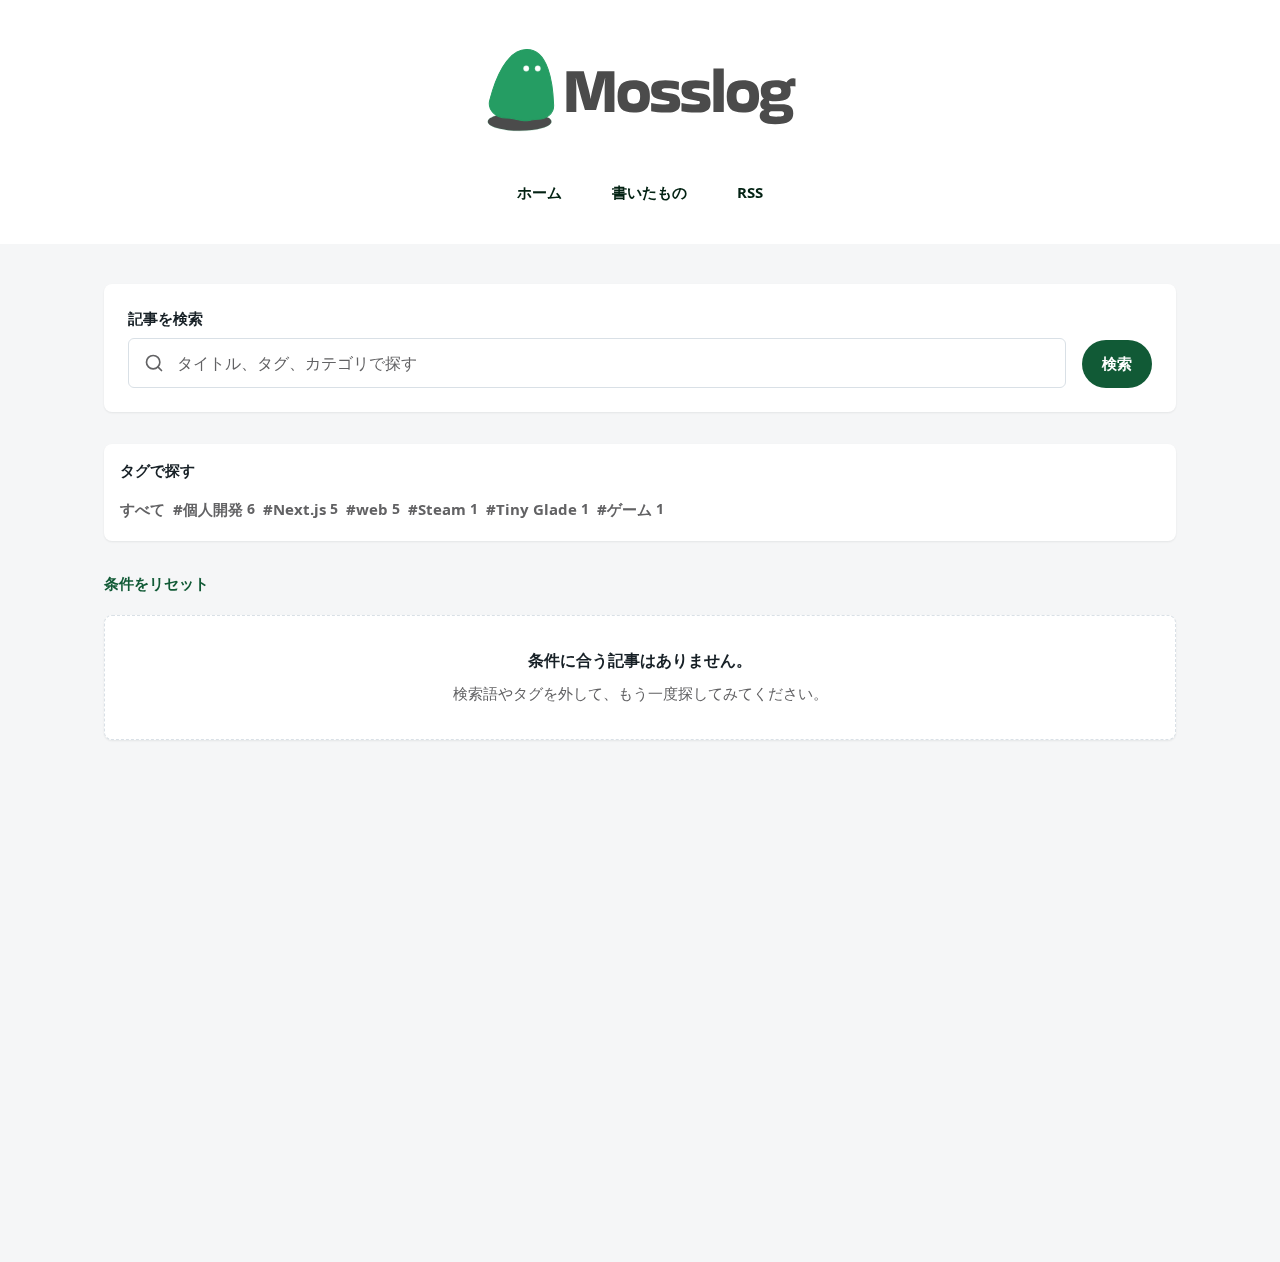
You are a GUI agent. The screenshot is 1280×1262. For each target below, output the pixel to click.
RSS (750, 192)
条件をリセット (156, 583)
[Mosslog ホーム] (640, 90)
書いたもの (649, 192)
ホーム (539, 192)
